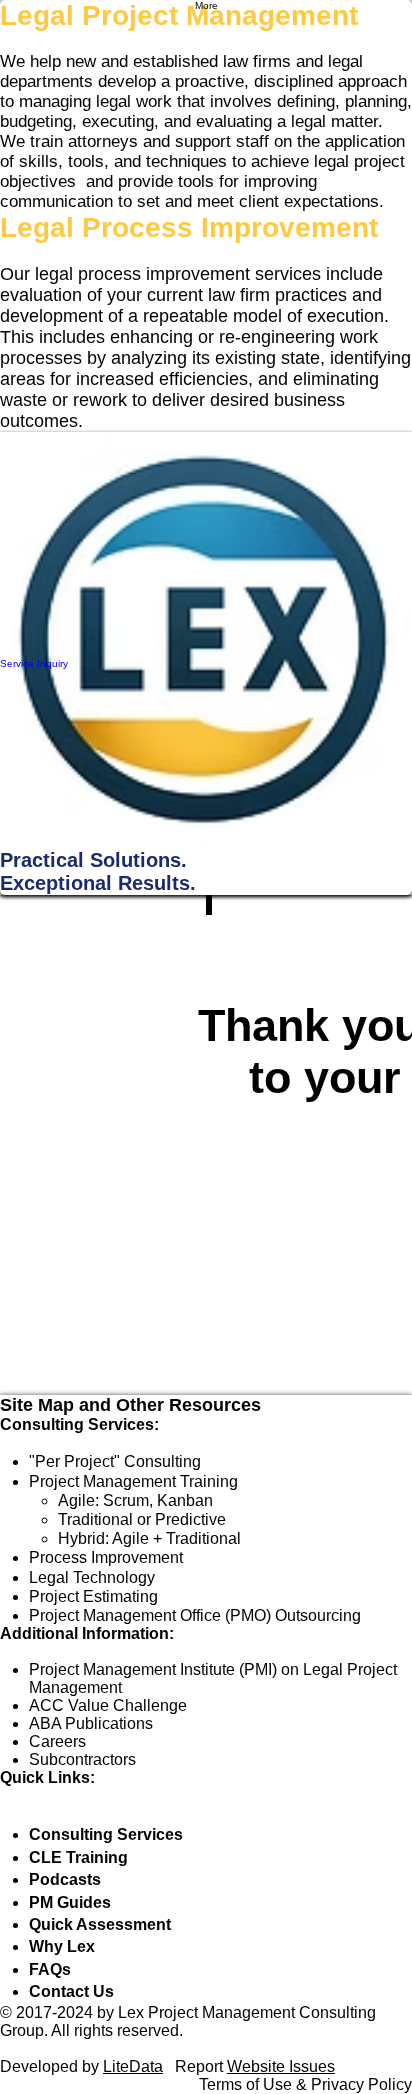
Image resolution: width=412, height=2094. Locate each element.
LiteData (133, 2066)
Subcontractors (82, 1759)
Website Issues (281, 2066)
